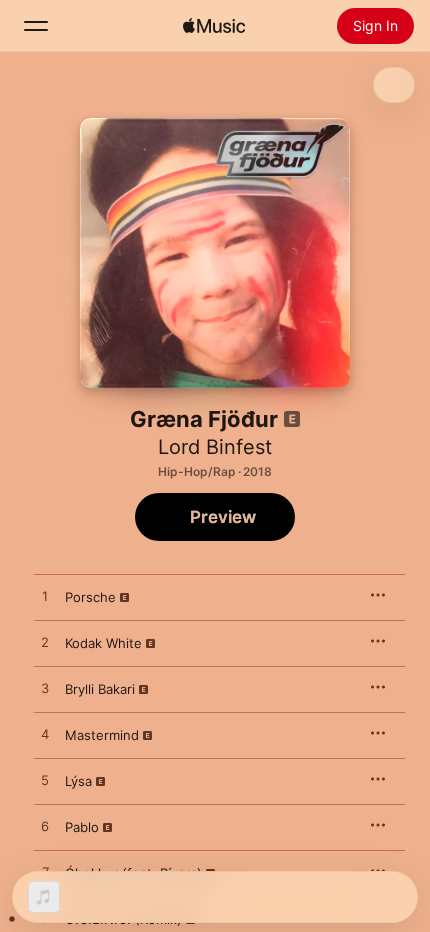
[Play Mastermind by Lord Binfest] (45, 735)
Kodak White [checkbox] (103, 643)
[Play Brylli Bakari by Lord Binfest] (45, 689)
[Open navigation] (36, 26)
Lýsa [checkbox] (78, 781)
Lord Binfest (215, 447)
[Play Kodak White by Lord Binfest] (45, 643)
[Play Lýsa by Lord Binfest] (45, 781)
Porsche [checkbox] (90, 597)
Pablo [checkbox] (82, 827)
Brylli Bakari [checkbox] (100, 689)
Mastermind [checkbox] (102, 735)
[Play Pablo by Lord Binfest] (45, 827)
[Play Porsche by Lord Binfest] (45, 597)
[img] (214, 26)
